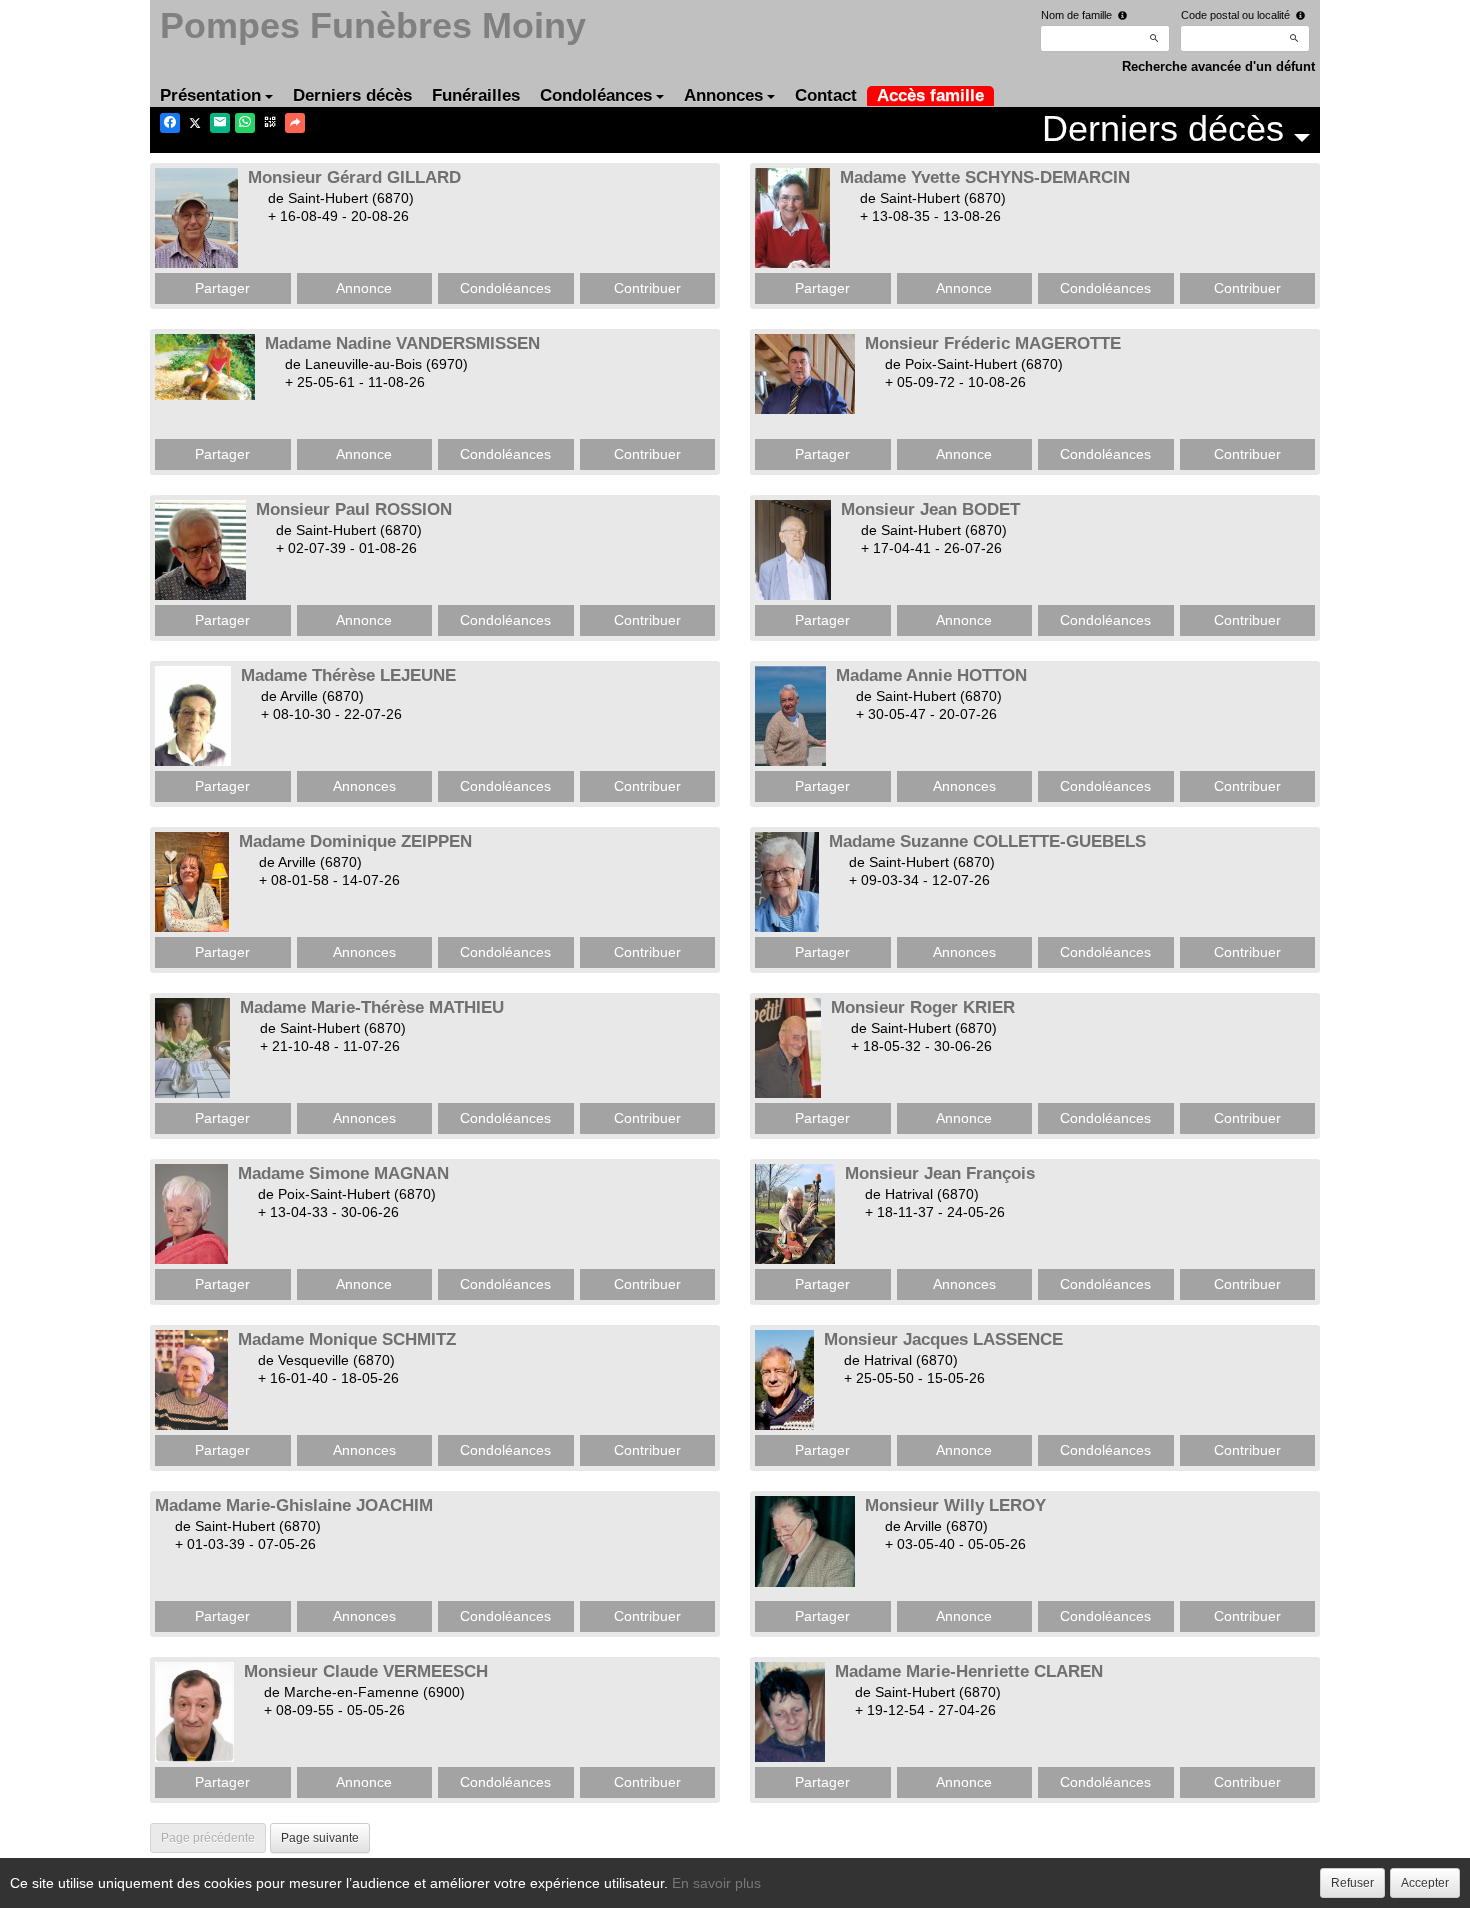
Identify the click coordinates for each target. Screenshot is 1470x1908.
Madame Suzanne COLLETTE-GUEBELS (987, 841)
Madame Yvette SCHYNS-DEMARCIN (985, 177)
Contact (826, 95)
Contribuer (647, 288)
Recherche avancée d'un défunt (1218, 66)
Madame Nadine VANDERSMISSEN (402, 343)
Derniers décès (352, 95)
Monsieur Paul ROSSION (354, 509)
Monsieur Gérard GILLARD (354, 177)
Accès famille (930, 95)
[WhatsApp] (245, 123)
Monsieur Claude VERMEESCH (366, 1671)
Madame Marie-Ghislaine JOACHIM (294, 1505)
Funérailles (476, 95)
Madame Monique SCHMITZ (347, 1339)
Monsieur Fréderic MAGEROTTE (993, 343)
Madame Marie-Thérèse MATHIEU (372, 1007)
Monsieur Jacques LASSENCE (943, 1339)
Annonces (723, 95)
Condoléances (596, 95)
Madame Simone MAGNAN (343, 1173)
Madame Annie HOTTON (931, 675)
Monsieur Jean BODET (930, 509)
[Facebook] (170, 123)
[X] (195, 123)
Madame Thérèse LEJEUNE (348, 675)
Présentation (210, 95)
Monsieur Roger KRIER (923, 1007)
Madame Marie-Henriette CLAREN (969, 1671)
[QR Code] (270, 123)
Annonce (364, 288)
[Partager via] (295, 123)
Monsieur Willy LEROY (955, 1505)
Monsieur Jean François (940, 1173)
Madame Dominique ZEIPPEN (355, 841)
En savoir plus (716, 1883)
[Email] (220, 123)
